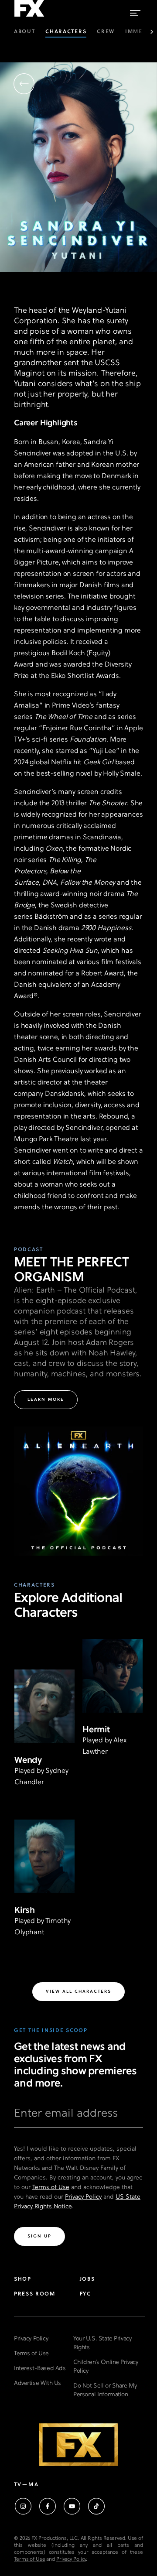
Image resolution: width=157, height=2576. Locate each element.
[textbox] (78, 2117)
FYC (85, 2294)
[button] (24, 85)
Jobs (87, 2279)
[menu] (135, 11)
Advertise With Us (38, 2383)
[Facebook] (48, 2506)
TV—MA (26, 2485)
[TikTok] (96, 2506)
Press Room (35, 2294)
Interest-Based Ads (40, 2369)
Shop (23, 2279)
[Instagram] (23, 2506)
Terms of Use (51, 2188)
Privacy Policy (83, 2197)
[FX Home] (29, 17)
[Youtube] (72, 2506)
